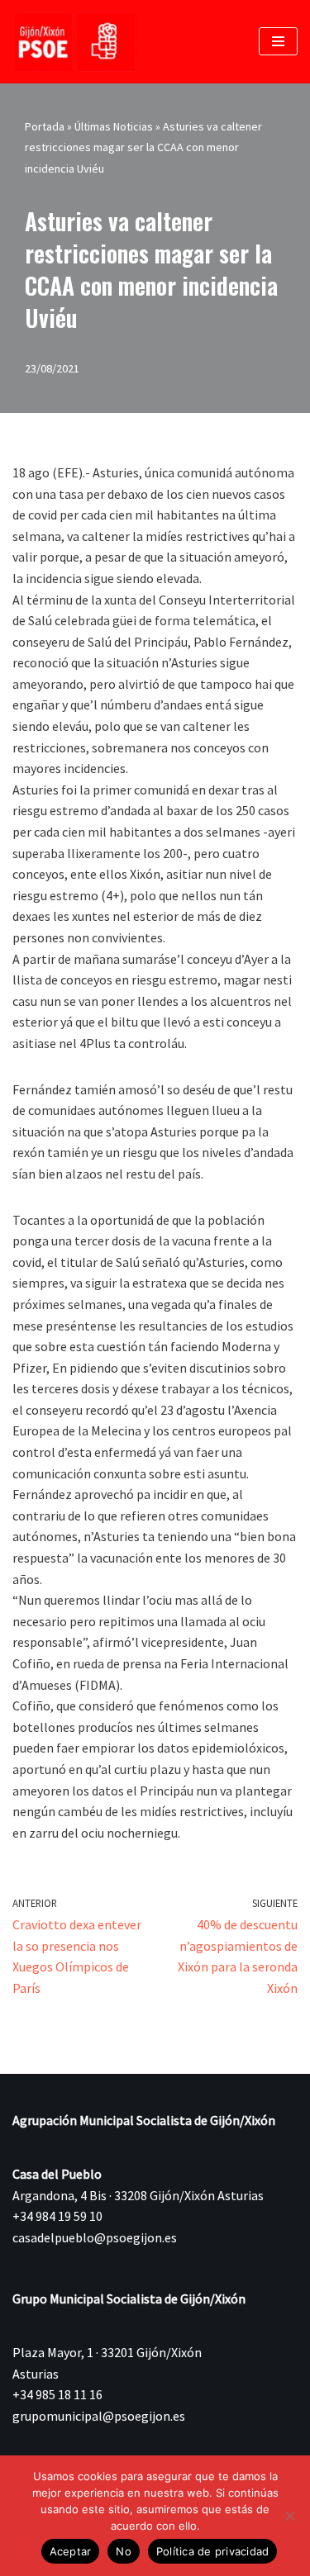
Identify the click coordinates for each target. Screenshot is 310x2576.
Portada (45, 126)
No (124, 2551)
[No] (289, 2516)
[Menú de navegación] (278, 41)
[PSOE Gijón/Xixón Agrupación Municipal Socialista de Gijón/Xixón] (74, 42)
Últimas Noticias (114, 126)
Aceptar (71, 2551)
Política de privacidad (213, 2551)
